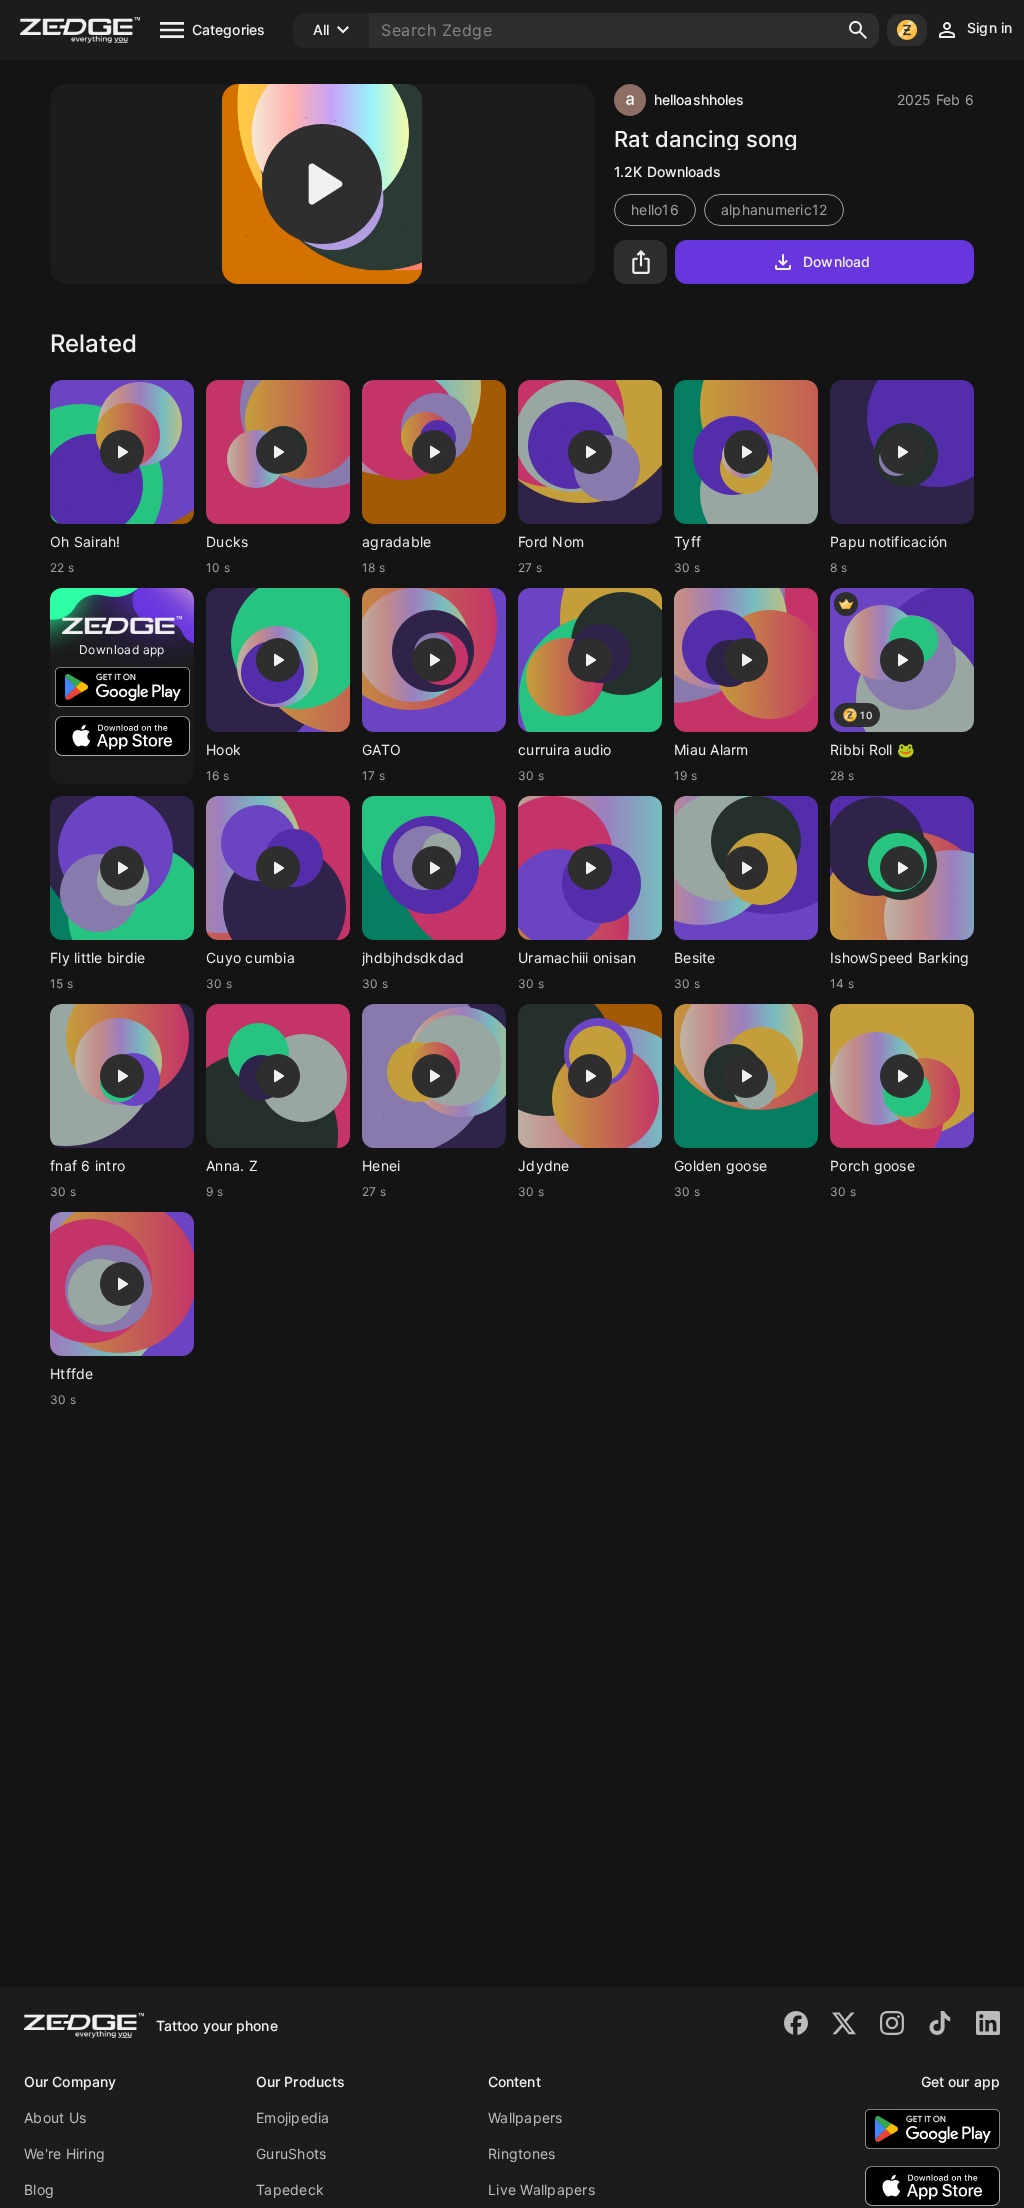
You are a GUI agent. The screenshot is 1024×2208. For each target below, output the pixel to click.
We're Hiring (64, 2153)
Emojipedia (293, 2117)
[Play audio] (322, 184)
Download (836, 261)
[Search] (858, 30)
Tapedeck (290, 2189)
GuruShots (291, 2153)
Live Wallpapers (541, 2189)
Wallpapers (525, 2117)
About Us (55, 2117)
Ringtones (521, 2153)
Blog (39, 2189)
